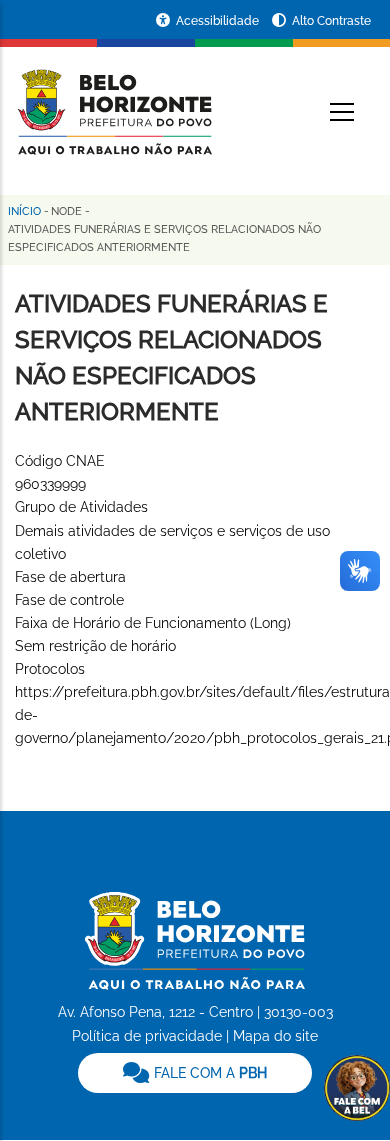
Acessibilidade (219, 21)
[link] (195, 1073)
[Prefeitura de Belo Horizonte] (113, 100)
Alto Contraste (331, 21)
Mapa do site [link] (275, 1036)
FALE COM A (208, 1073)
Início (24, 211)
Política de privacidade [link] (147, 1036)
